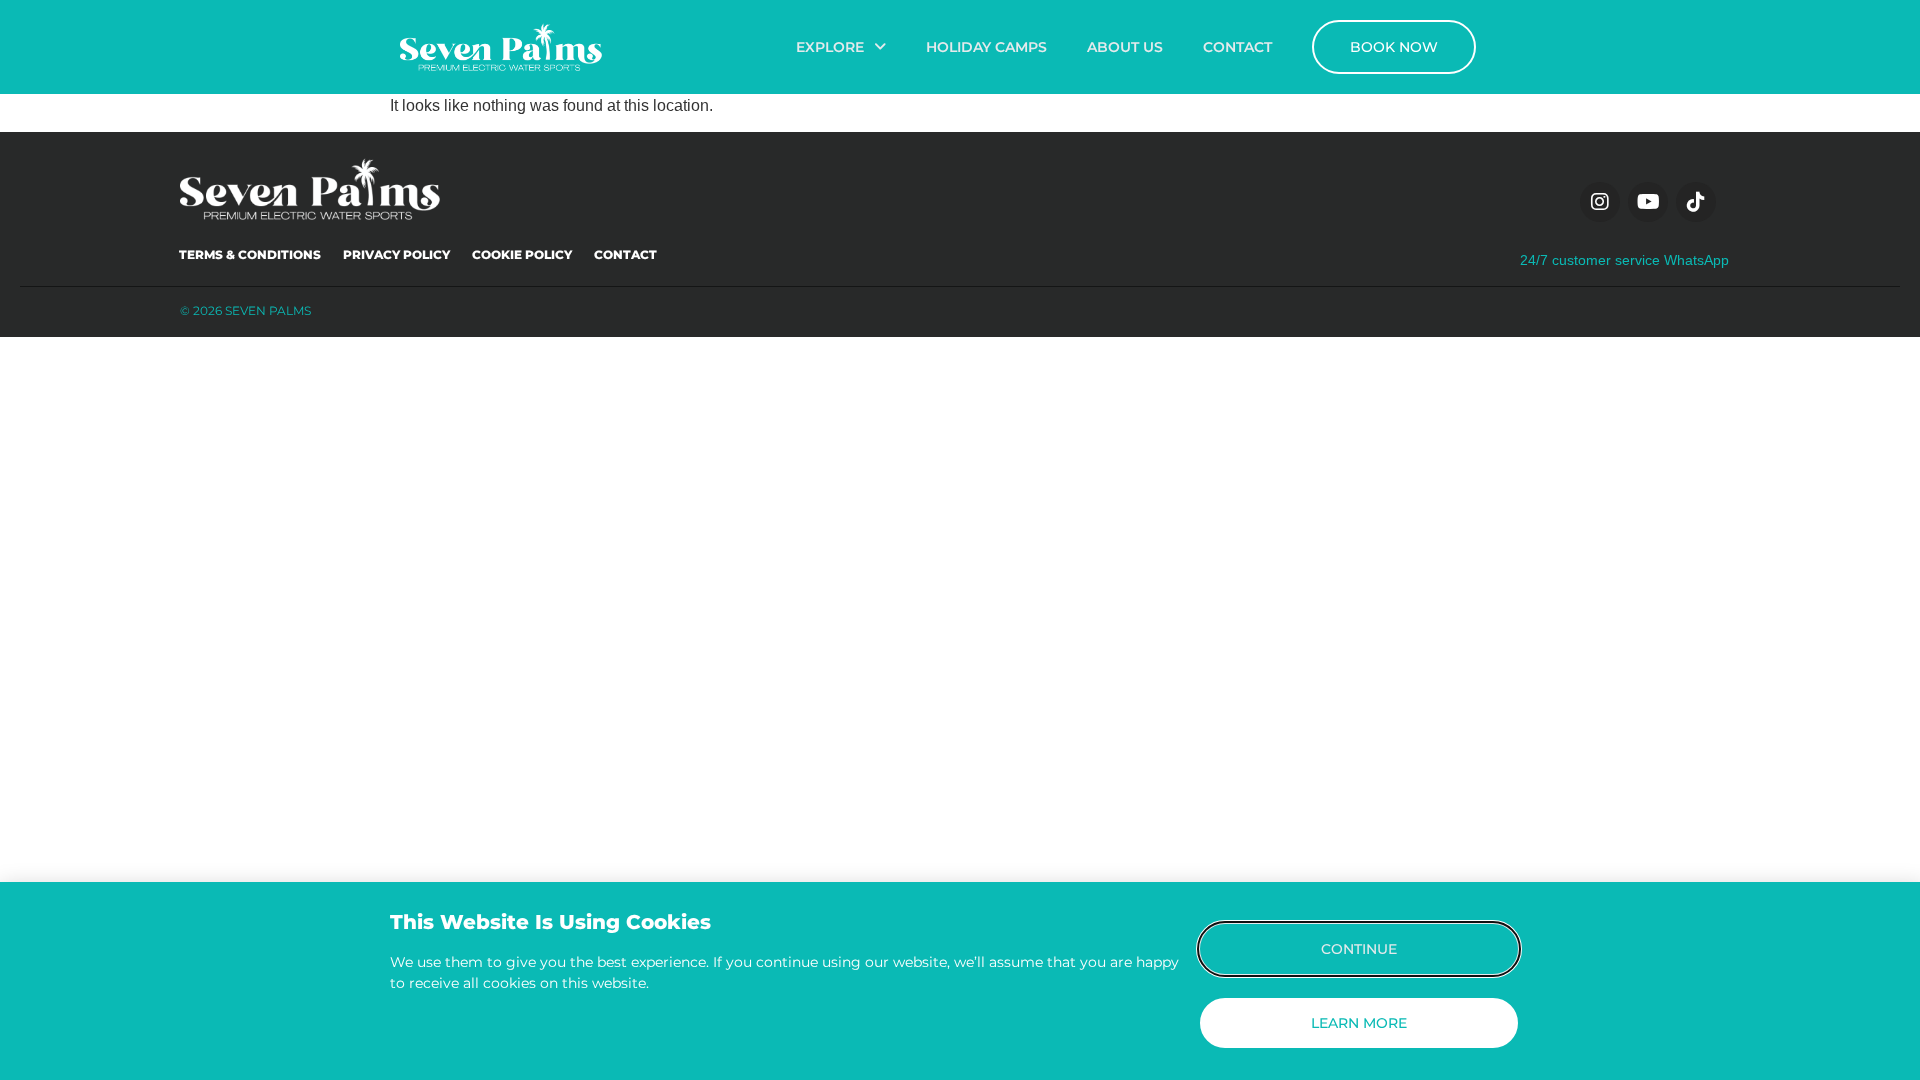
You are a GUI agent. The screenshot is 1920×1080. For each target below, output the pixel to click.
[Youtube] (1648, 202)
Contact (625, 254)
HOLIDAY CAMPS (986, 47)
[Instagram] (1600, 202)
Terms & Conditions (250, 254)
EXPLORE (830, 47)
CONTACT (1237, 47)
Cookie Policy (522, 254)
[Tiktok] (1696, 202)
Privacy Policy (396, 254)
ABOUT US (1125, 47)
